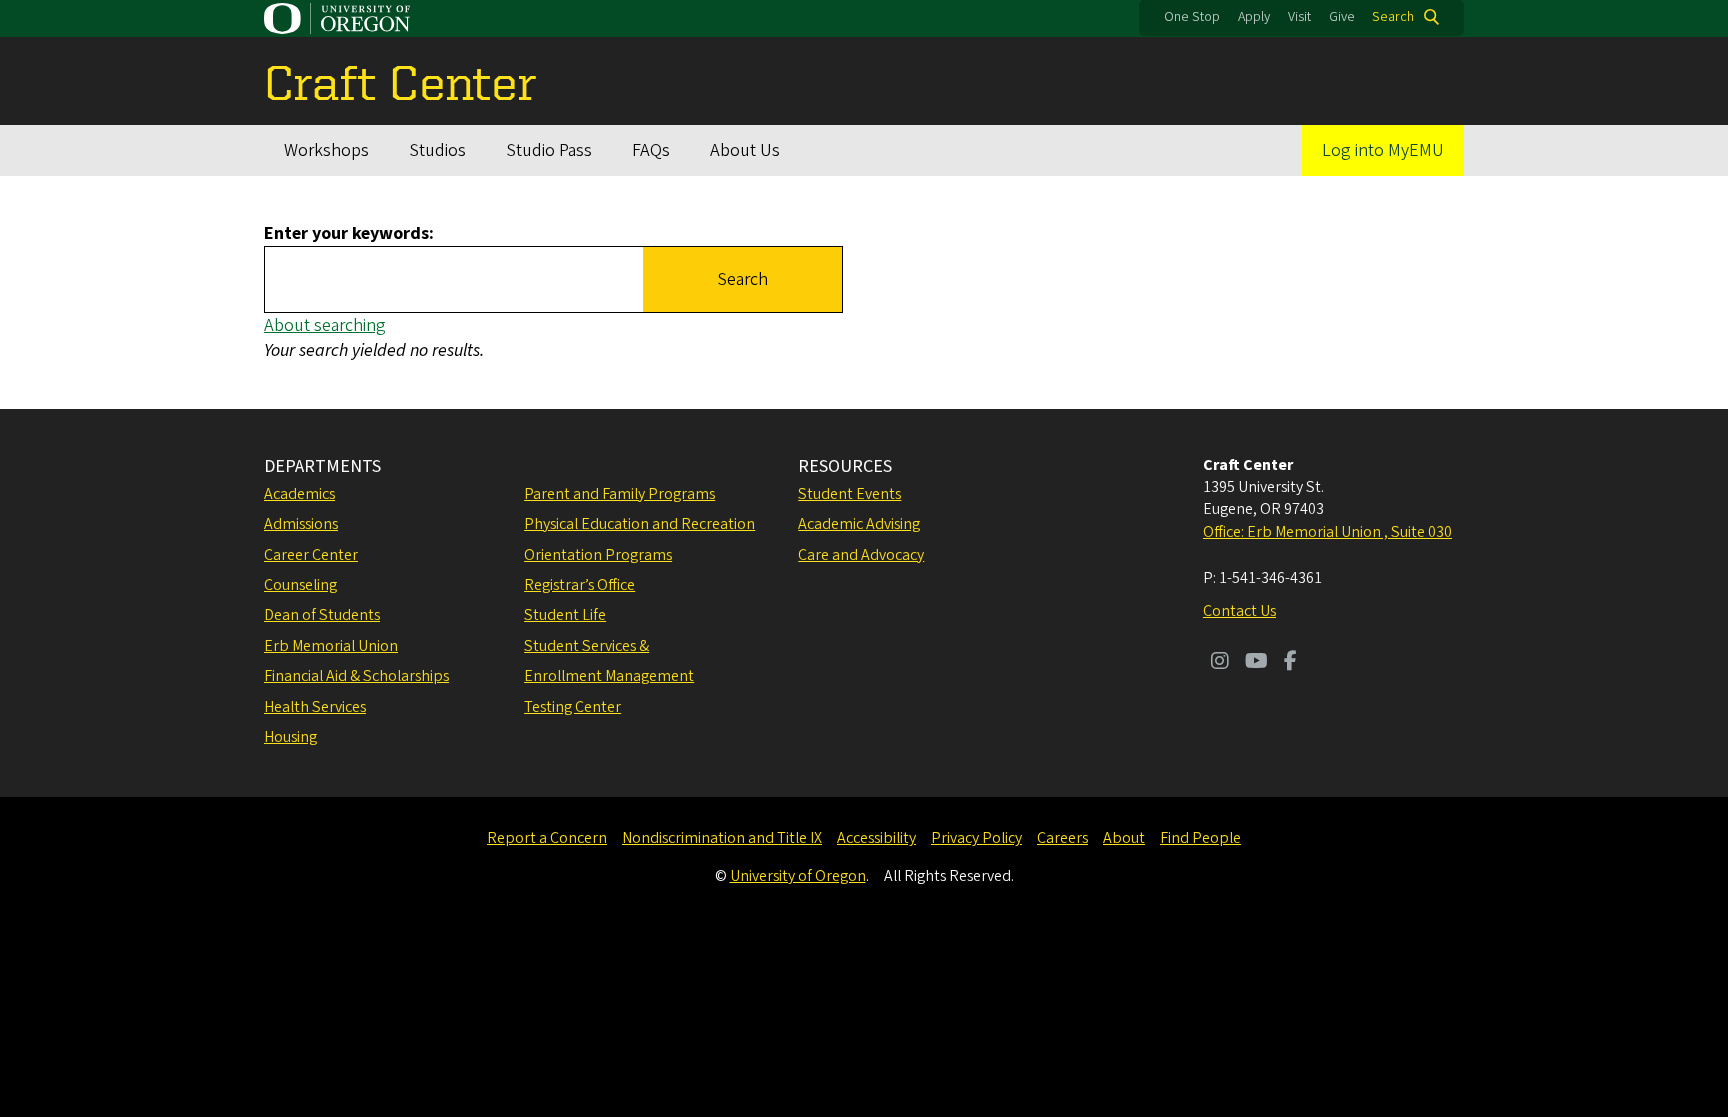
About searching (325, 325)
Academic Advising (859, 524)
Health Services (315, 707)
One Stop (1192, 17)
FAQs (651, 150)
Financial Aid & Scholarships (356, 676)
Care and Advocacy (861, 555)
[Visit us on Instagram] (1220, 663)
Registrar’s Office (579, 585)
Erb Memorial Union (331, 646)
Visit (1299, 17)
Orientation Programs (598, 555)
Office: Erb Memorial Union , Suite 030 (1327, 532)
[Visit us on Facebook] (1290, 663)
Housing (290, 737)
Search (1393, 17)
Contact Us (1239, 611)
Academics (299, 494)
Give (1342, 17)
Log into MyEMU (1383, 150)
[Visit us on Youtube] (1256, 663)
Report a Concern (547, 838)
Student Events (849, 494)
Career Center (311, 555)
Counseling (300, 585)
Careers (1062, 838)
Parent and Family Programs (619, 494)
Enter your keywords (346, 233)
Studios (437, 150)
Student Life (565, 615)
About (1124, 838)
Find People (1200, 838)
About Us (745, 150)
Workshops (326, 150)
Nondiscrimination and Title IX (722, 838)
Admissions (301, 524)
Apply (1254, 17)
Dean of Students (322, 615)
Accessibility (876, 838)
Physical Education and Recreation (639, 524)
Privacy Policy (976, 838)
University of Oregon (798, 876)
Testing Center (572, 707)
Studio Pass (549, 150)
